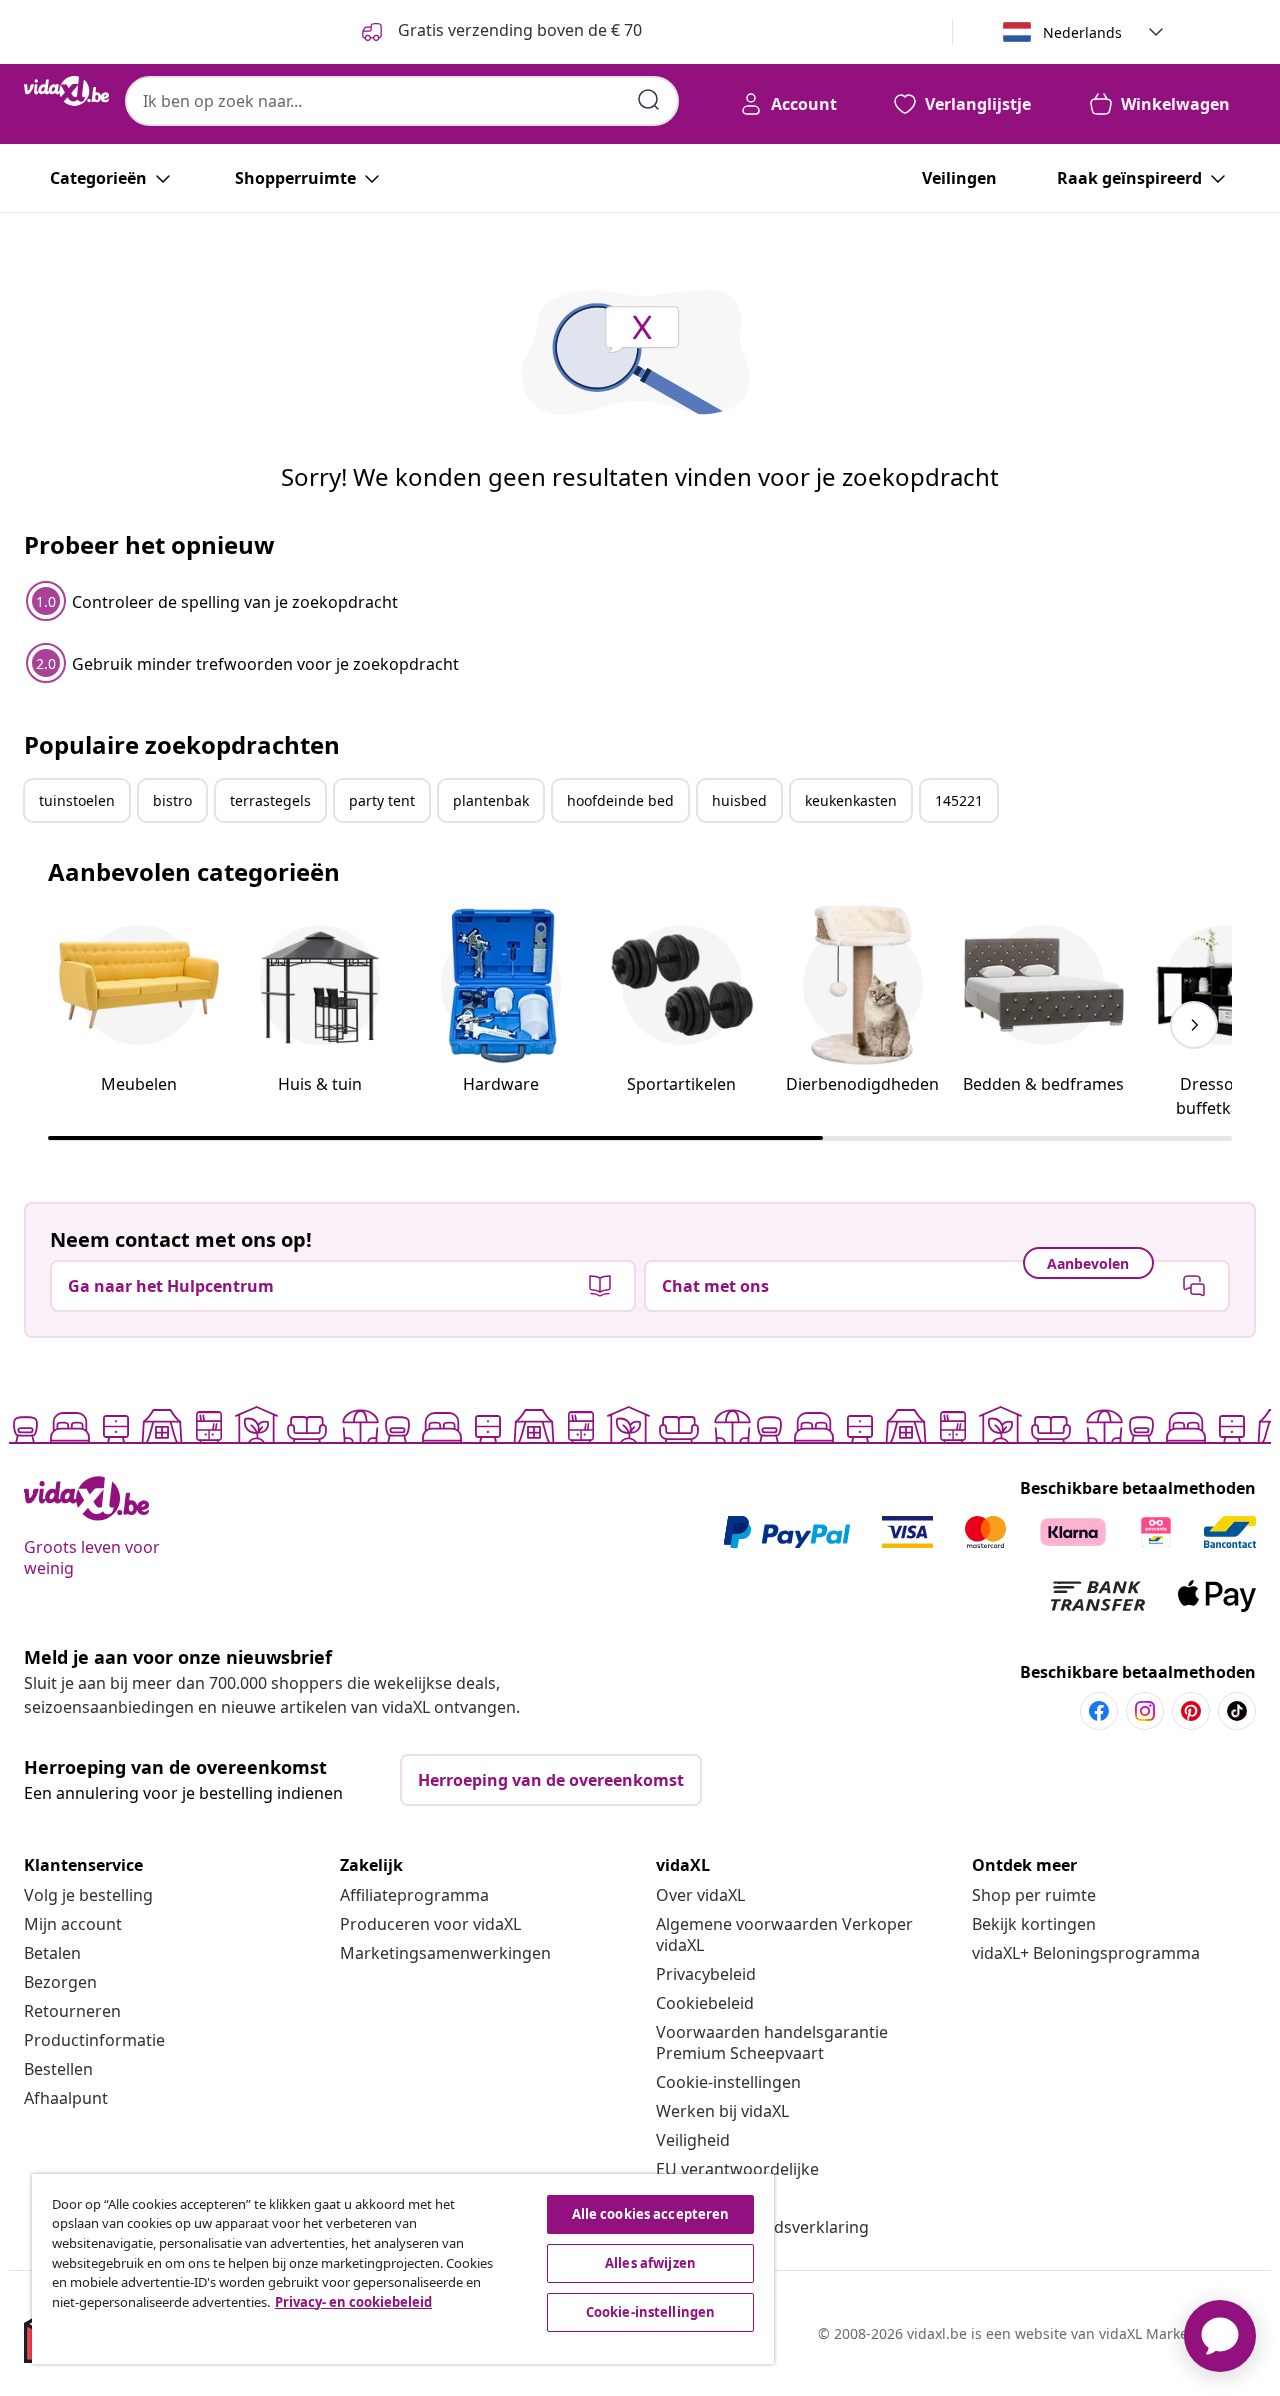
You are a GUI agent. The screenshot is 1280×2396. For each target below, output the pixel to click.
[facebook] (1099, 1711)
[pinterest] (1191, 1711)
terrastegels (270, 800)
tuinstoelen (77, 800)
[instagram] (1145, 1711)
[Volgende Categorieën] (1194, 1025)
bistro (172, 800)
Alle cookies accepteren (651, 2214)
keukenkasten (851, 800)
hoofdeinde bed (620, 800)
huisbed (739, 800)
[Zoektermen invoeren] (649, 100)
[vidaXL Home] (66, 91)
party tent (382, 800)
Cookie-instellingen (728, 2082)
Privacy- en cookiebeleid (353, 2302)
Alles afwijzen (650, 2263)
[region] (403, 2269)
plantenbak (491, 800)
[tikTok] (1237, 1711)
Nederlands (1082, 32)
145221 (959, 800)
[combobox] (402, 101)
